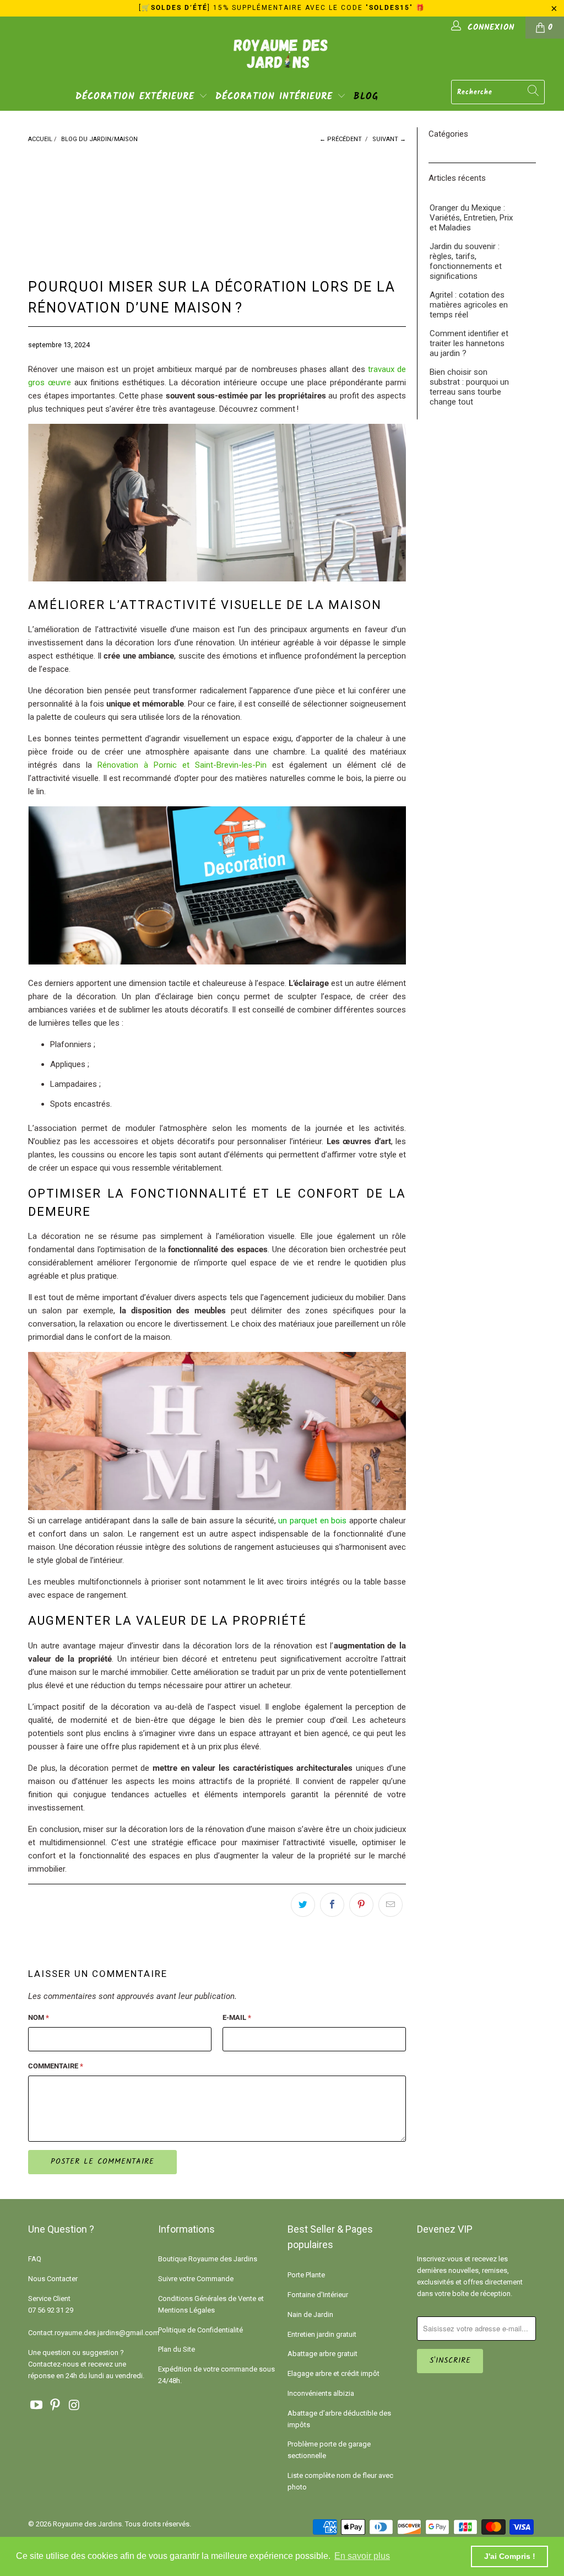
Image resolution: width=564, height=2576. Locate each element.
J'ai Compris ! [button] (510, 2556)
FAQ (35, 2259)
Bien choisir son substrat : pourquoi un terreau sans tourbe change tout (469, 387)
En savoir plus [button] (362, 2556)
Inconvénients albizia (321, 2393)
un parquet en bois (312, 1521)
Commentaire (56, 2066)
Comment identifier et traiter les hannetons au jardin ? (469, 343)
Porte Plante (306, 2275)
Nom (39, 2017)
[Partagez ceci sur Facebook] (332, 1905)
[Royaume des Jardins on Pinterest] (56, 2406)
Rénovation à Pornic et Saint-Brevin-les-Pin (182, 765)
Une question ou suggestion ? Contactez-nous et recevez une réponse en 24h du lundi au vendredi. (86, 2364)
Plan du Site (177, 2349)
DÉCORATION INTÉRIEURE (276, 97)
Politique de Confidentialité (200, 2330)
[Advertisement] (220, 202)
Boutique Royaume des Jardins (208, 2259)
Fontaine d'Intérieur (318, 2295)
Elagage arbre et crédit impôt (333, 2373)
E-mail (237, 2017)
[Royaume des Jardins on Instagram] (75, 2406)
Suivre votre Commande (196, 2279)
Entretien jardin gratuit (322, 2334)
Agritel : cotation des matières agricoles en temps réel (469, 305)
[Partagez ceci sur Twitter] (303, 1905)
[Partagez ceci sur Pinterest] (361, 1905)
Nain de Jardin (310, 2314)
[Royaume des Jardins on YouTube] (36, 2406)
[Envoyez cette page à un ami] (391, 1905)
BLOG (366, 97)
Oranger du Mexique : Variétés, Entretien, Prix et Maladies (471, 218)
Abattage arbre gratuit (322, 2354)
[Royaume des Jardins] (282, 61)
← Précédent (341, 139)
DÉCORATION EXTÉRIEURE (137, 97)
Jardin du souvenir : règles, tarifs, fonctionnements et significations (466, 261)
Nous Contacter (53, 2279)
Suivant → (389, 139)
